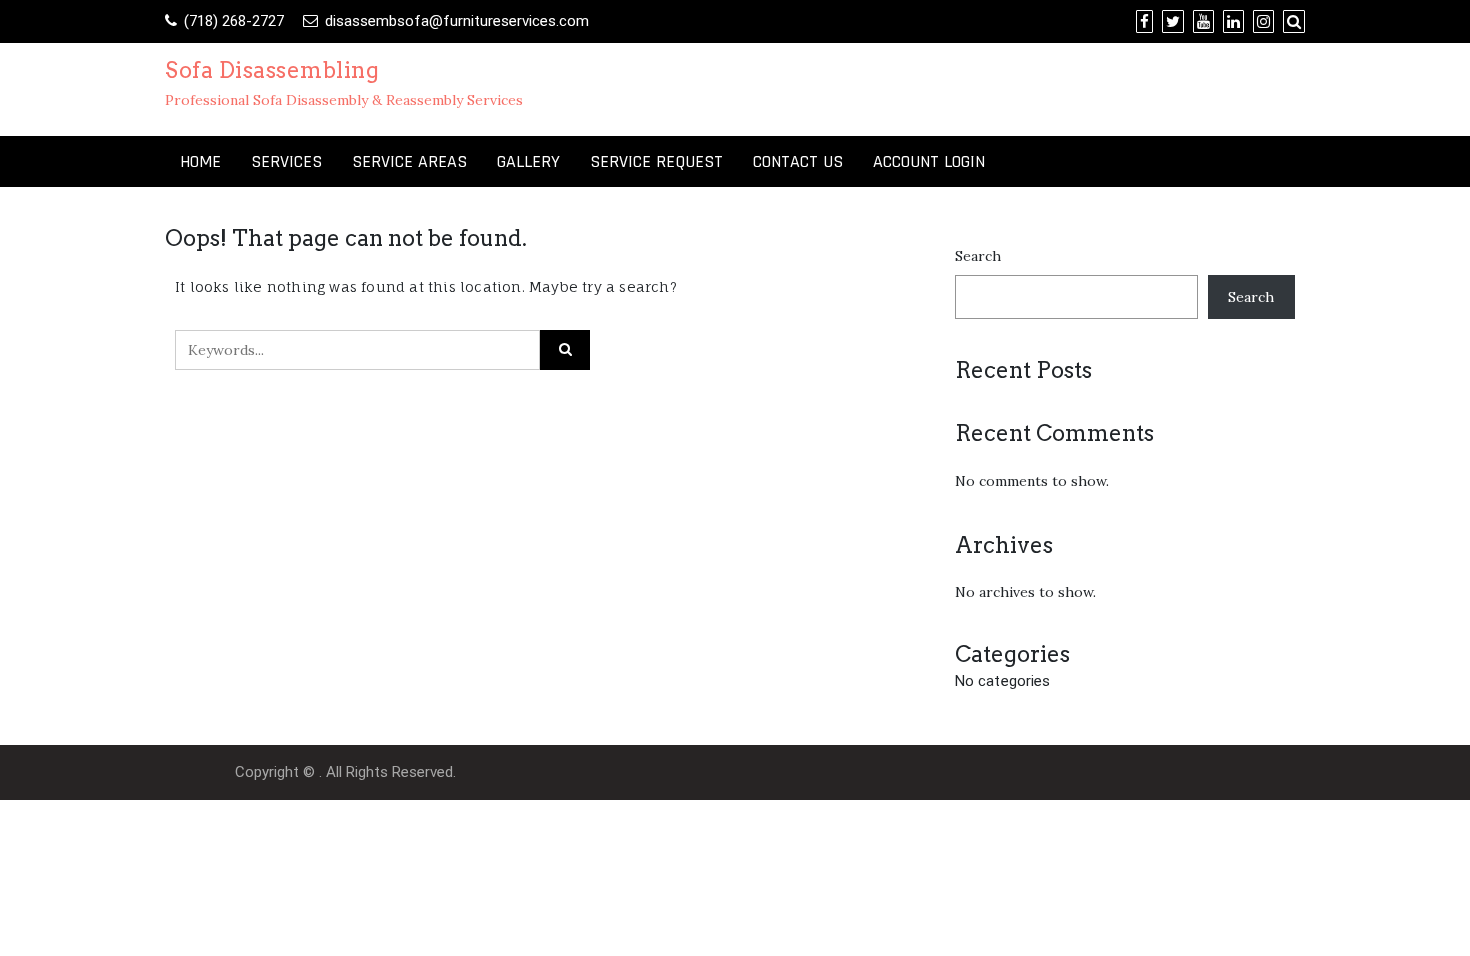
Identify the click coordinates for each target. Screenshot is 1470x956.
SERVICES (286, 161)
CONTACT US (798, 161)
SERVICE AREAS (409, 161)
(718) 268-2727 (234, 21)
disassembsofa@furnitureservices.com (457, 21)
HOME (200, 161)
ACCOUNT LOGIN (929, 161)
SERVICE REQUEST (656, 161)
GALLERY (528, 161)
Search (978, 256)
